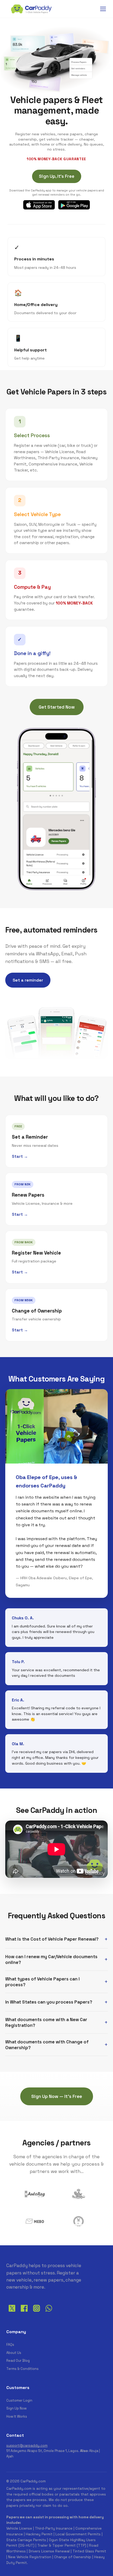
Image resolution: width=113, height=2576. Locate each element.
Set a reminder (28, 980)
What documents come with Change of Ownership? (47, 2045)
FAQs (10, 2345)
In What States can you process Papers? (49, 2002)
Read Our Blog (18, 2361)
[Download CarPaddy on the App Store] (39, 205)
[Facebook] (24, 2312)
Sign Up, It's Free (57, 176)
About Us (14, 2353)
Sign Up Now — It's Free (57, 2096)
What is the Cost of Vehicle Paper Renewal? (52, 1939)
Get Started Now (57, 707)
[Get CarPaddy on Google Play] (74, 205)
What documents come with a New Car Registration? (46, 2022)
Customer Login (19, 2400)
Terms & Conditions (22, 2369)
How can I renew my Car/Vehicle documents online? (51, 1959)
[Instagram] (36, 2312)
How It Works (17, 2416)
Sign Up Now (16, 2408)
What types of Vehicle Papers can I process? (42, 1982)
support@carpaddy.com (27, 2446)
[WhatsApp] (49, 2312)
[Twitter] (12, 2312)
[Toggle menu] (103, 9)
